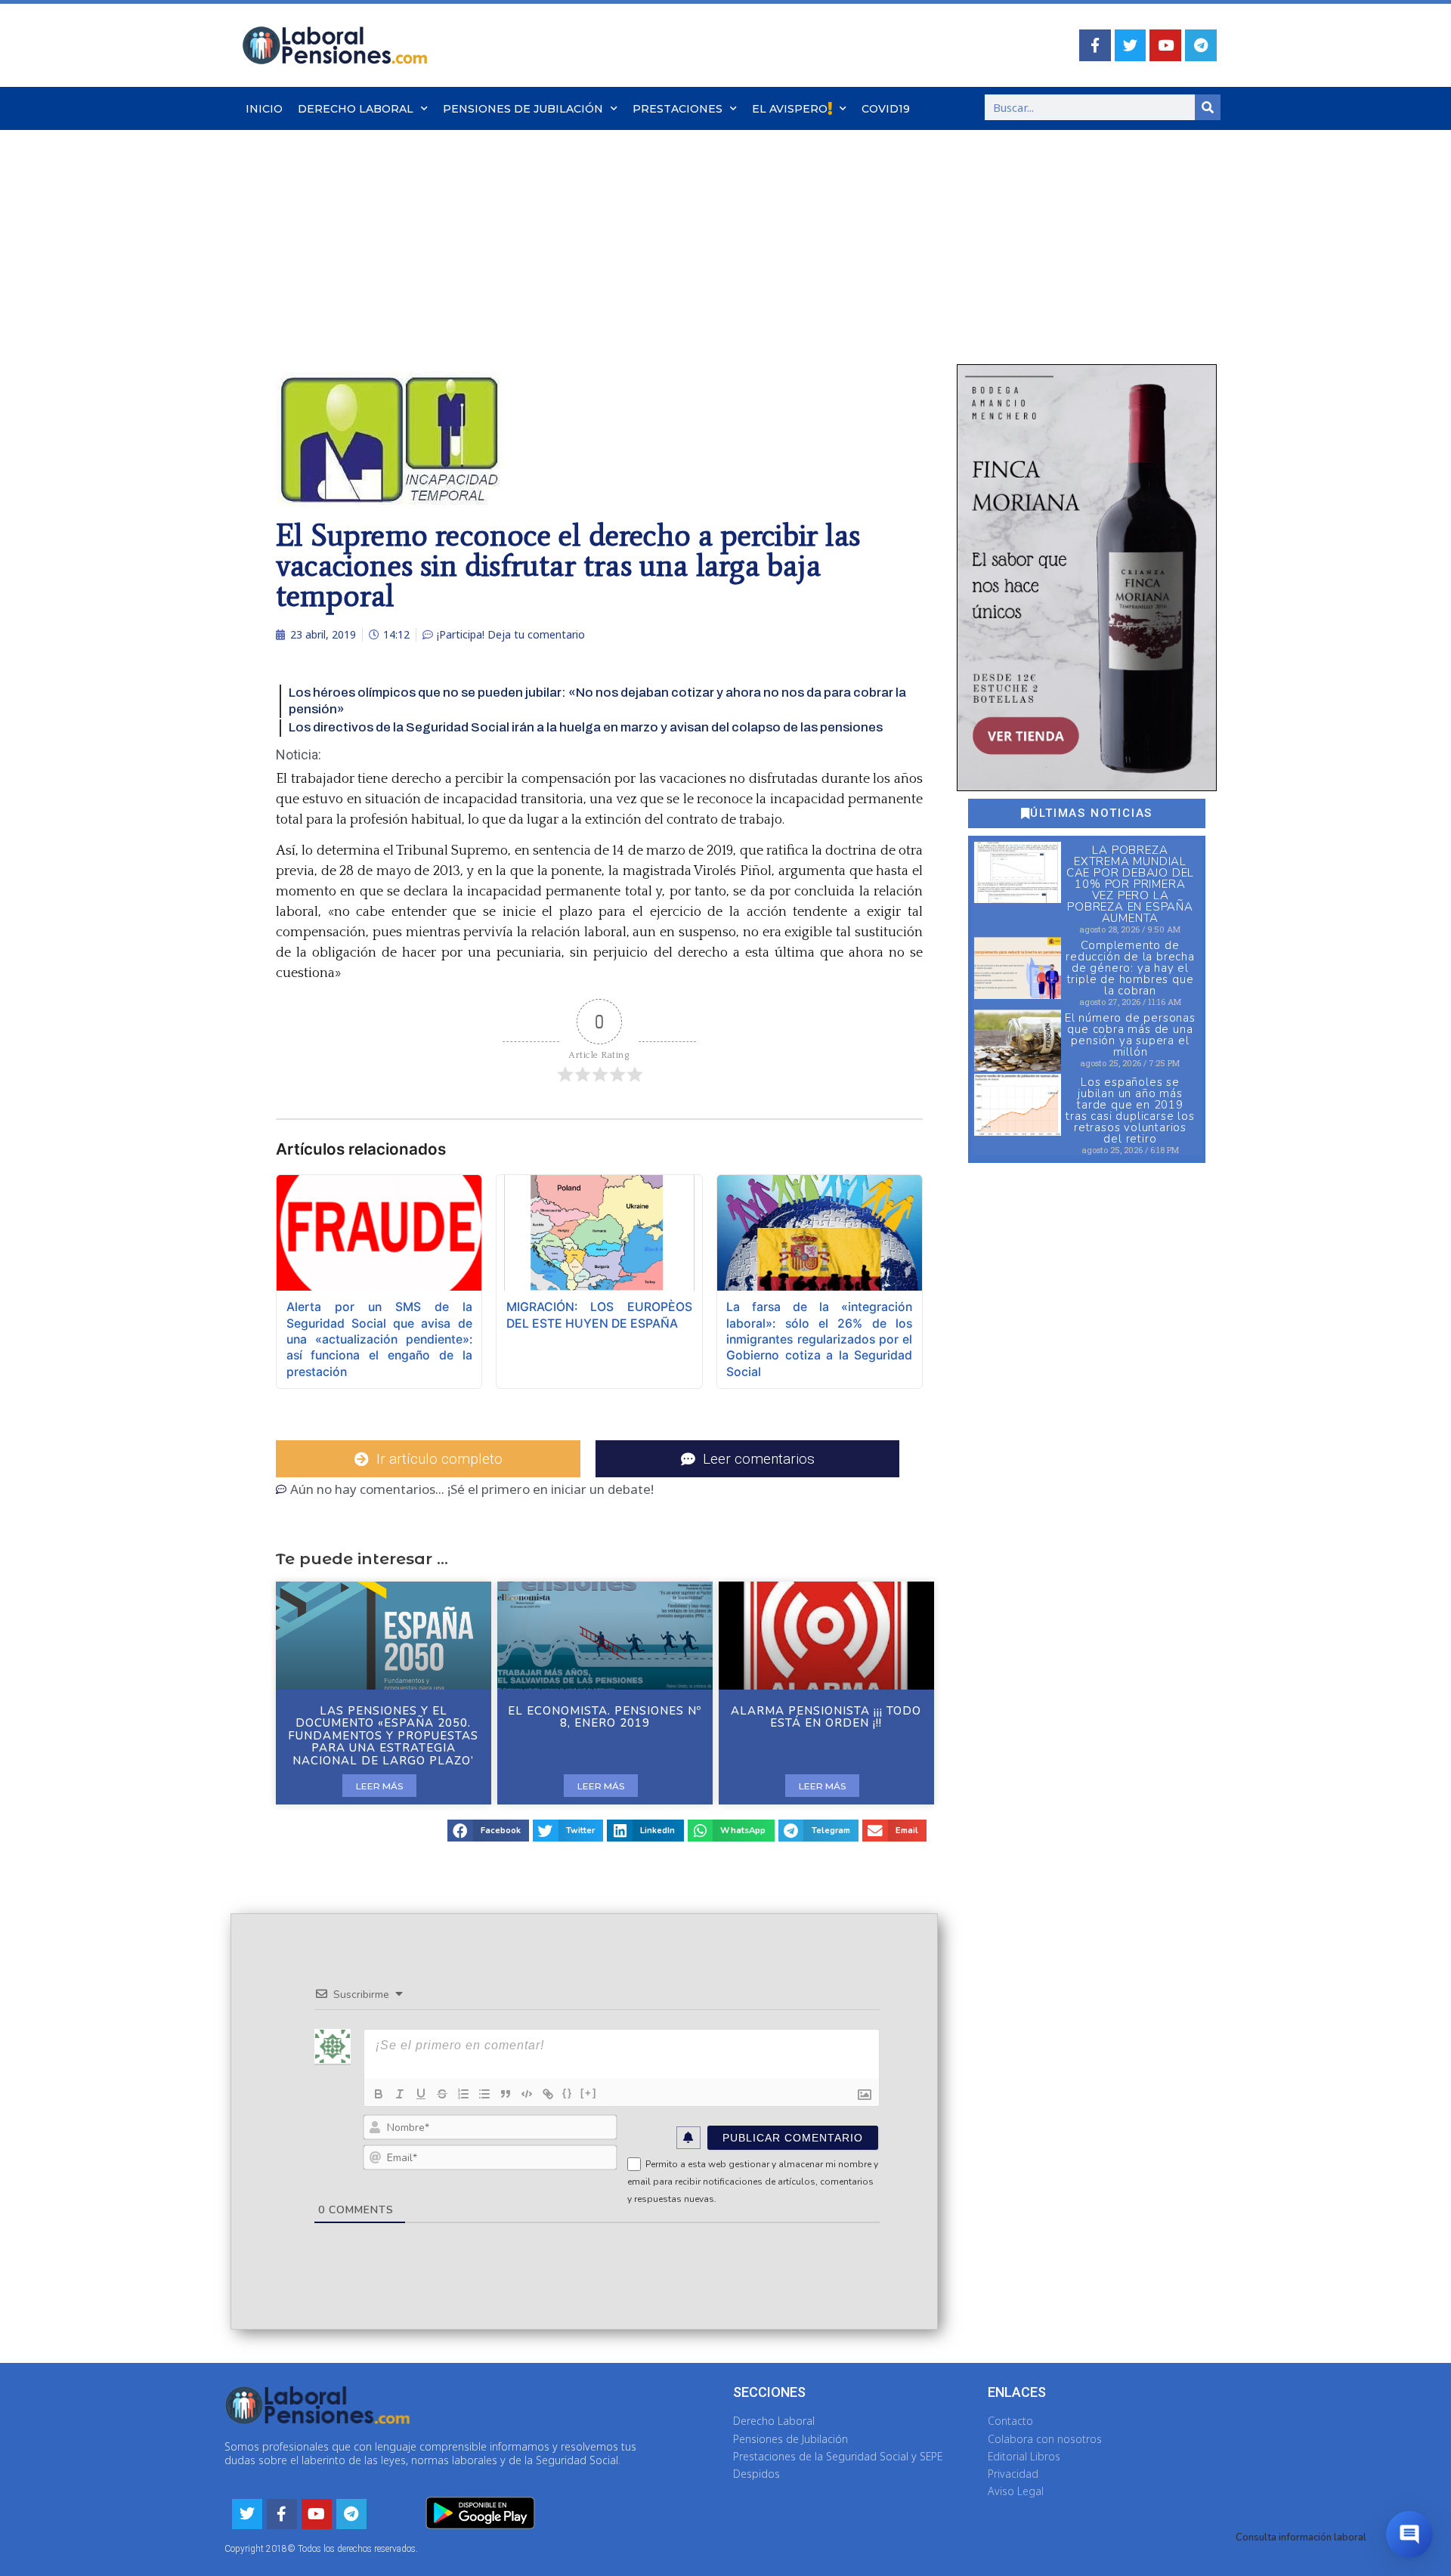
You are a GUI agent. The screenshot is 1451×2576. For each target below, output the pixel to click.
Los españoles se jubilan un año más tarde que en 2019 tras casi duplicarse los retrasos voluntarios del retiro (1130, 1110)
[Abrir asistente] (1409, 2534)
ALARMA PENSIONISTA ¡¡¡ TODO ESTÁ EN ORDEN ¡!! (826, 1717)
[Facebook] (1095, 45)
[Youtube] (1165, 45)
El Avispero (790, 109)
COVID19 (886, 109)
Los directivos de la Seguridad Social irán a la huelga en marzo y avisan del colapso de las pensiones (586, 727)
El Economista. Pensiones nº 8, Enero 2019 (605, 1717)
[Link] (548, 2094)
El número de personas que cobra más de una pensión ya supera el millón (1130, 1035)
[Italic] (400, 2094)
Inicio (264, 109)
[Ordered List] (463, 2094)
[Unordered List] (484, 2094)
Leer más (379, 1786)
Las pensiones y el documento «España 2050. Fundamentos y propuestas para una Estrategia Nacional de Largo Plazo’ (383, 1736)
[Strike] (442, 2094)
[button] (488, 1831)
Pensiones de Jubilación (523, 109)
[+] (589, 2093)
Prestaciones (678, 109)
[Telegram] (1201, 45)
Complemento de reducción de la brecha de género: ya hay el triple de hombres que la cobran (1130, 968)
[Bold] (379, 2094)
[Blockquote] (506, 2094)
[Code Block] (527, 2094)
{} (568, 2093)
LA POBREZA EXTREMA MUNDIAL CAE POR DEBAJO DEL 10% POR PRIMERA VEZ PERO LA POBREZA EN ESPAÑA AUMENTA (1130, 884)
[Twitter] (1131, 45)
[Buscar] (1208, 107)
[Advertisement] (725, 243)
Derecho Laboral (356, 109)
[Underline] (421, 2094)
